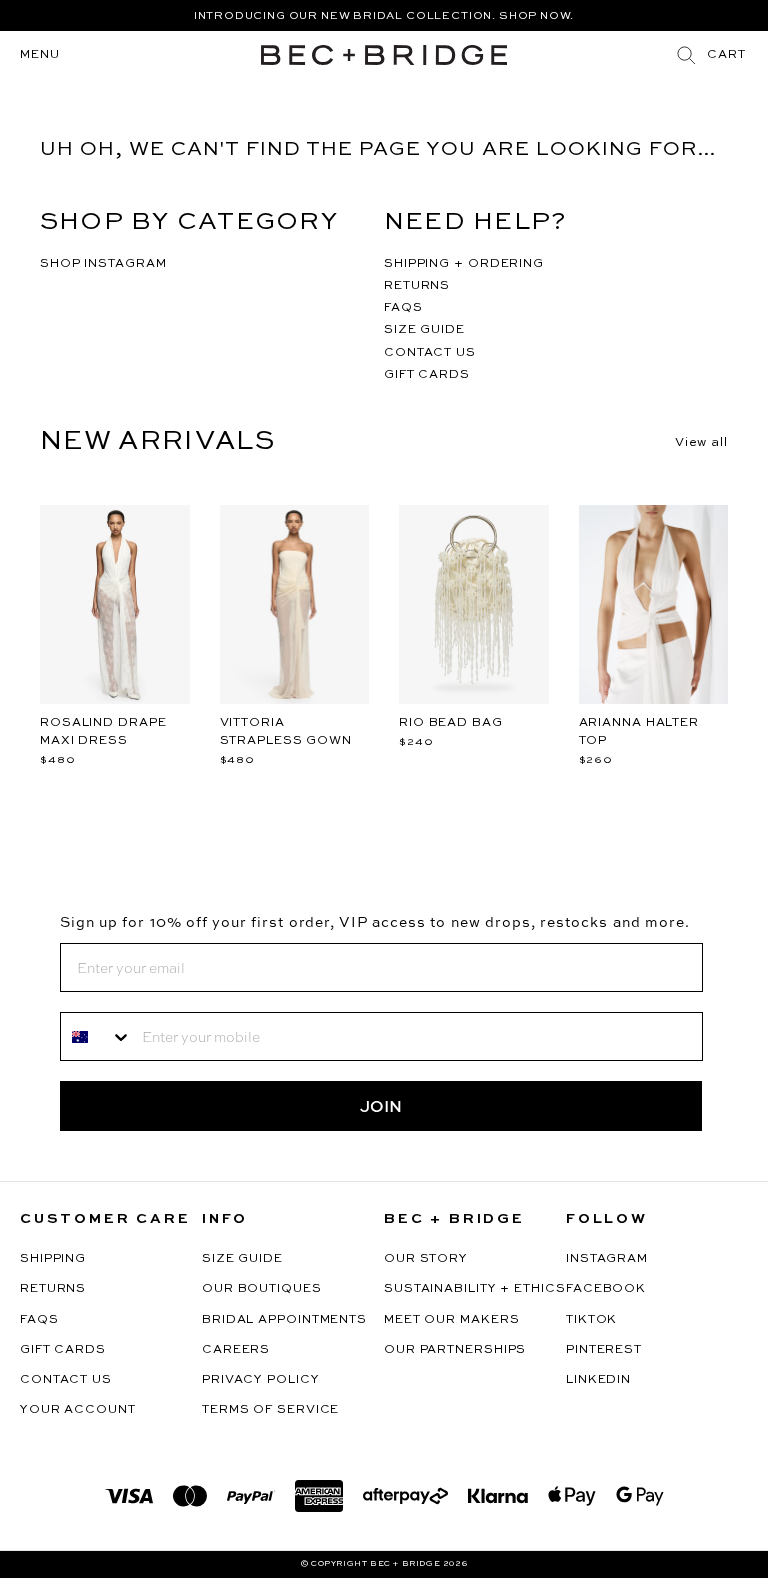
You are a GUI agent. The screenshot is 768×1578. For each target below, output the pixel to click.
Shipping (53, 1259)
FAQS (403, 308)
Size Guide (242, 1259)
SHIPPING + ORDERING (464, 264)
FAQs (39, 1320)
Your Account (78, 1410)
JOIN (381, 1106)
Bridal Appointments (284, 1320)
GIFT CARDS (427, 375)
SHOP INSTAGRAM (103, 264)
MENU (40, 55)
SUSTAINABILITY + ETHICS (475, 1289)
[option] (384, 15)
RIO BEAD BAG (451, 723)
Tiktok (591, 1320)
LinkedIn (598, 1380)
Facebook (606, 1289)
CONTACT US (430, 353)
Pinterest (604, 1350)
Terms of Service (270, 1410)
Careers (236, 1350)
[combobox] (96, 1036)
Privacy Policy (261, 1380)
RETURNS (417, 286)
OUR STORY (426, 1259)
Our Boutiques (262, 1289)
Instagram (607, 1259)
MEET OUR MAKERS (452, 1320)
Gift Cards (63, 1350)
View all (701, 443)
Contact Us (66, 1380)
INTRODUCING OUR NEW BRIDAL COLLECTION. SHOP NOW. (384, 16)
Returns (53, 1289)
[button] (726, 55)
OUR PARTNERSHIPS (455, 1350)
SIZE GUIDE (424, 330)
